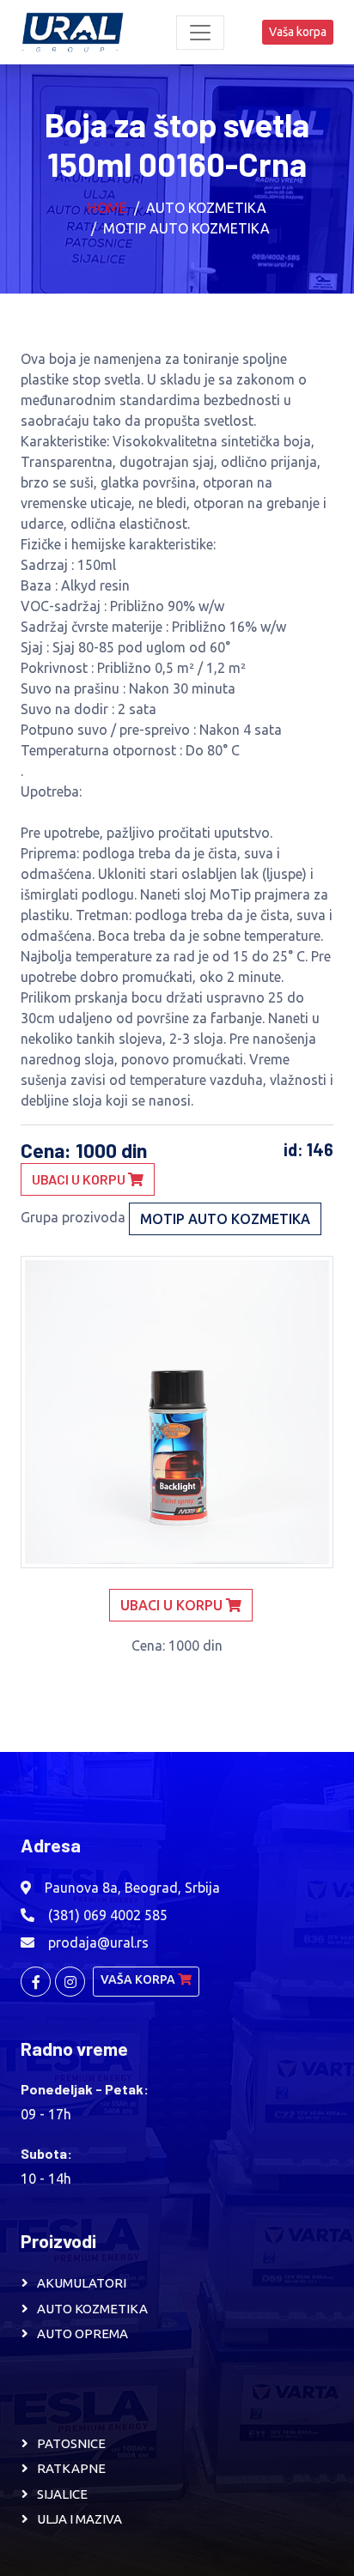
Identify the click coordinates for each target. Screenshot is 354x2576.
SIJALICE (62, 2494)
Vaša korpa (298, 32)
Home (107, 208)
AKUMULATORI (82, 2283)
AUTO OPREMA (82, 2334)
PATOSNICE (71, 2443)
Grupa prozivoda (73, 1217)
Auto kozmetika (206, 208)
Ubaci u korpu (80, 1179)
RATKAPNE (71, 2468)
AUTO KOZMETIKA (92, 2309)
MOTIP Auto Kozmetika (186, 228)
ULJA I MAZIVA (79, 2519)
